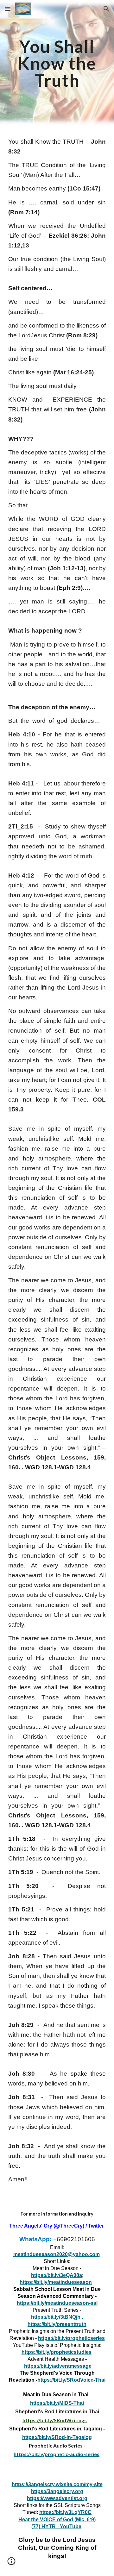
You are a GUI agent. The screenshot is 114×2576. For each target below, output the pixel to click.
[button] (8, 9)
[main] (57, 63)
